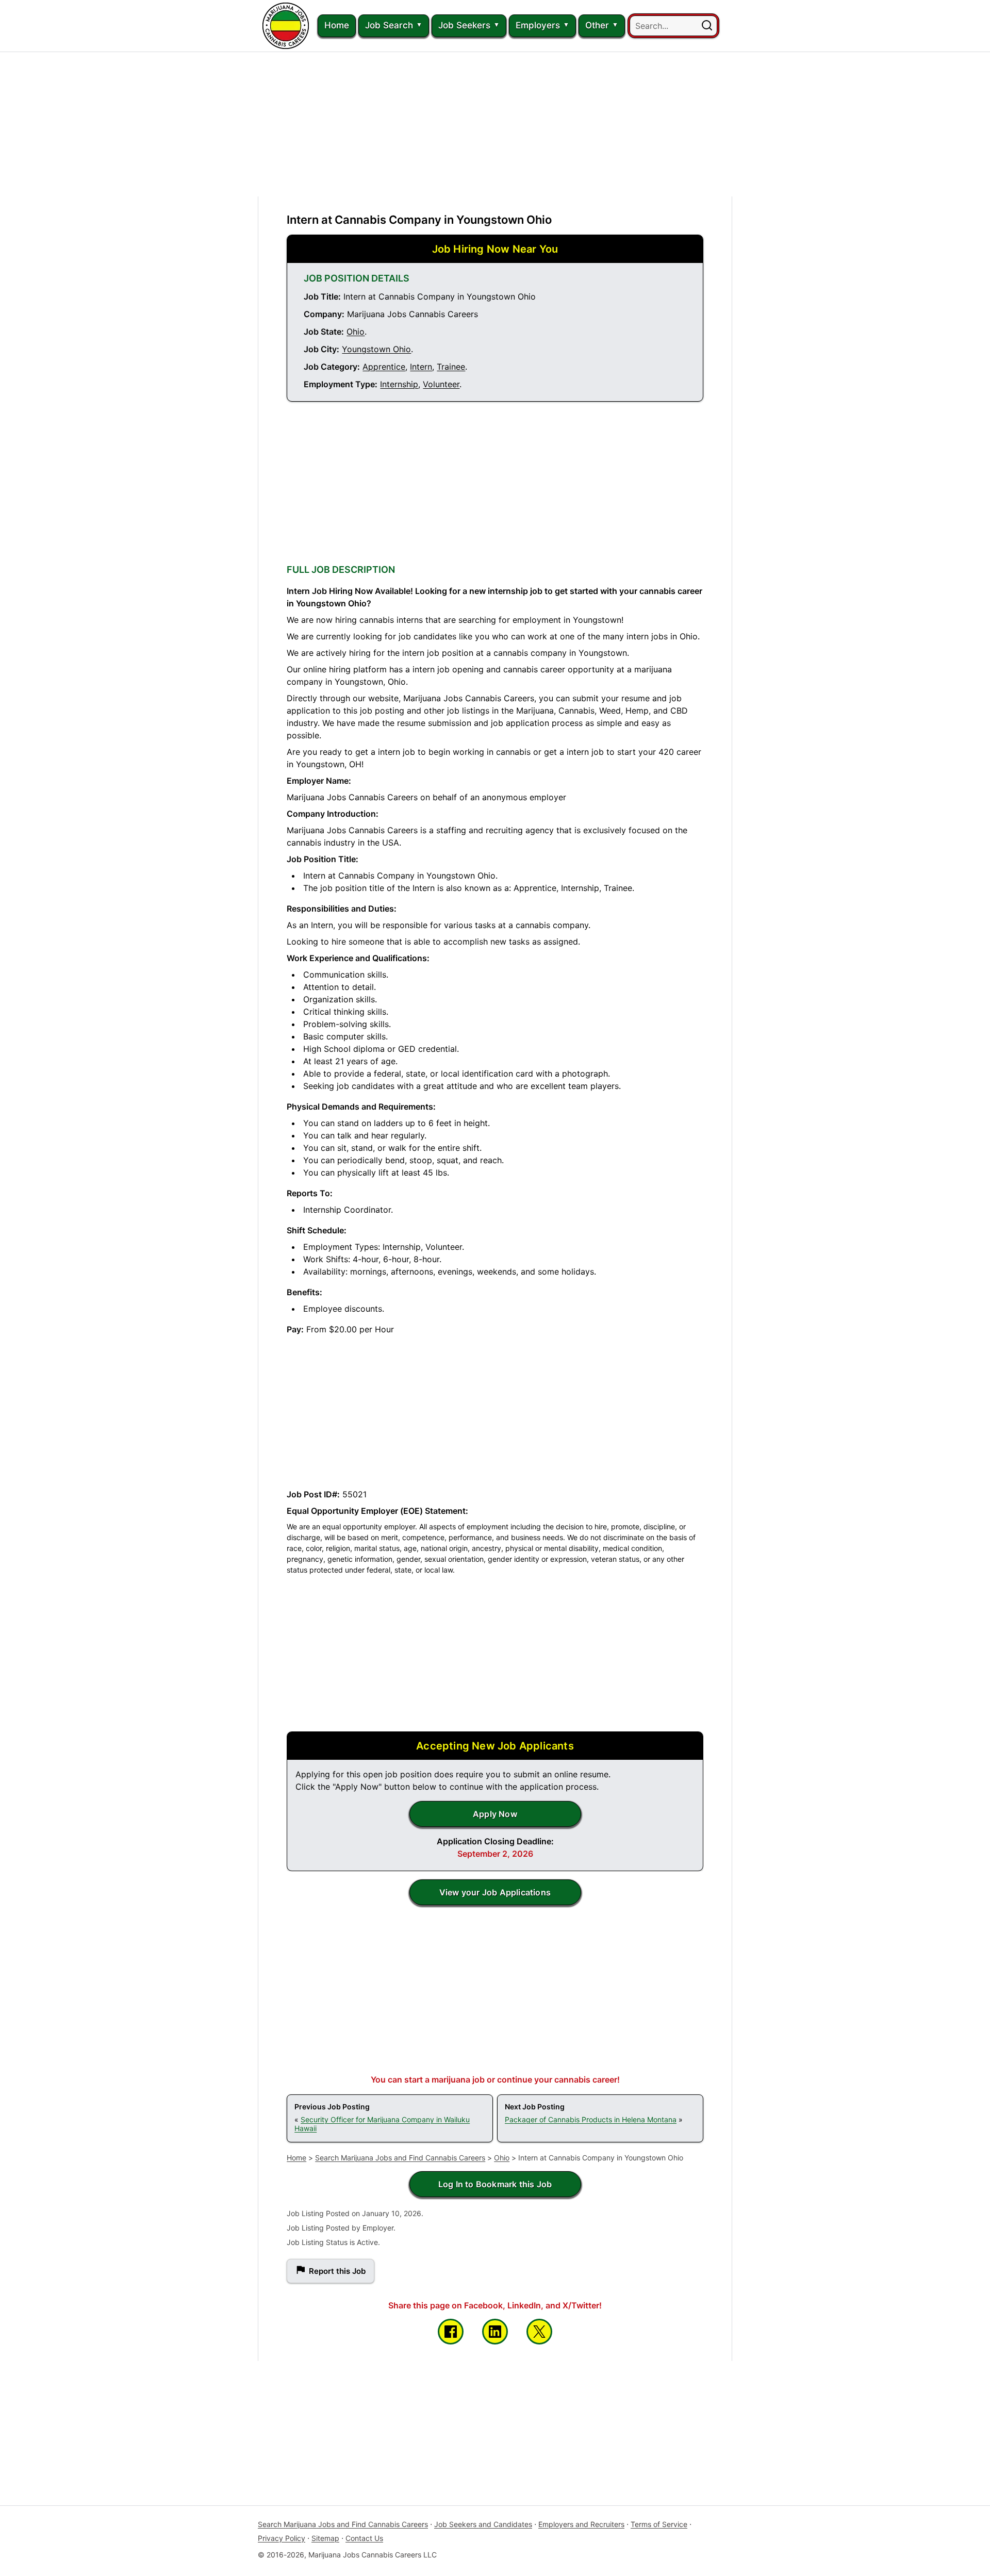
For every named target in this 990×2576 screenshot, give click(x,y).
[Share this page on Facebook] (451, 2332)
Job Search (389, 25)
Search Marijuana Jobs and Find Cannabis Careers (400, 2158)
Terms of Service (659, 2524)
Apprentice (384, 367)
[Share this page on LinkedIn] (495, 2332)
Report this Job (337, 2271)
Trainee (451, 367)
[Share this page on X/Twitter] (539, 2332)
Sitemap (325, 2538)
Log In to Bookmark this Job (495, 2184)
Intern (421, 367)
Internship (399, 384)
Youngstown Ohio (376, 349)
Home (337, 25)
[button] (707, 26)
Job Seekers (464, 25)
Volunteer (441, 384)
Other (597, 25)
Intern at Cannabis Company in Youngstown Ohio (419, 220)
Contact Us (364, 2538)
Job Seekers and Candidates (483, 2524)
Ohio (356, 332)
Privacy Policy (282, 2538)
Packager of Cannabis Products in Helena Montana (591, 2119)
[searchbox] (673, 26)
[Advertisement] (495, 124)
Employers (538, 25)
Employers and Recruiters (581, 2524)
